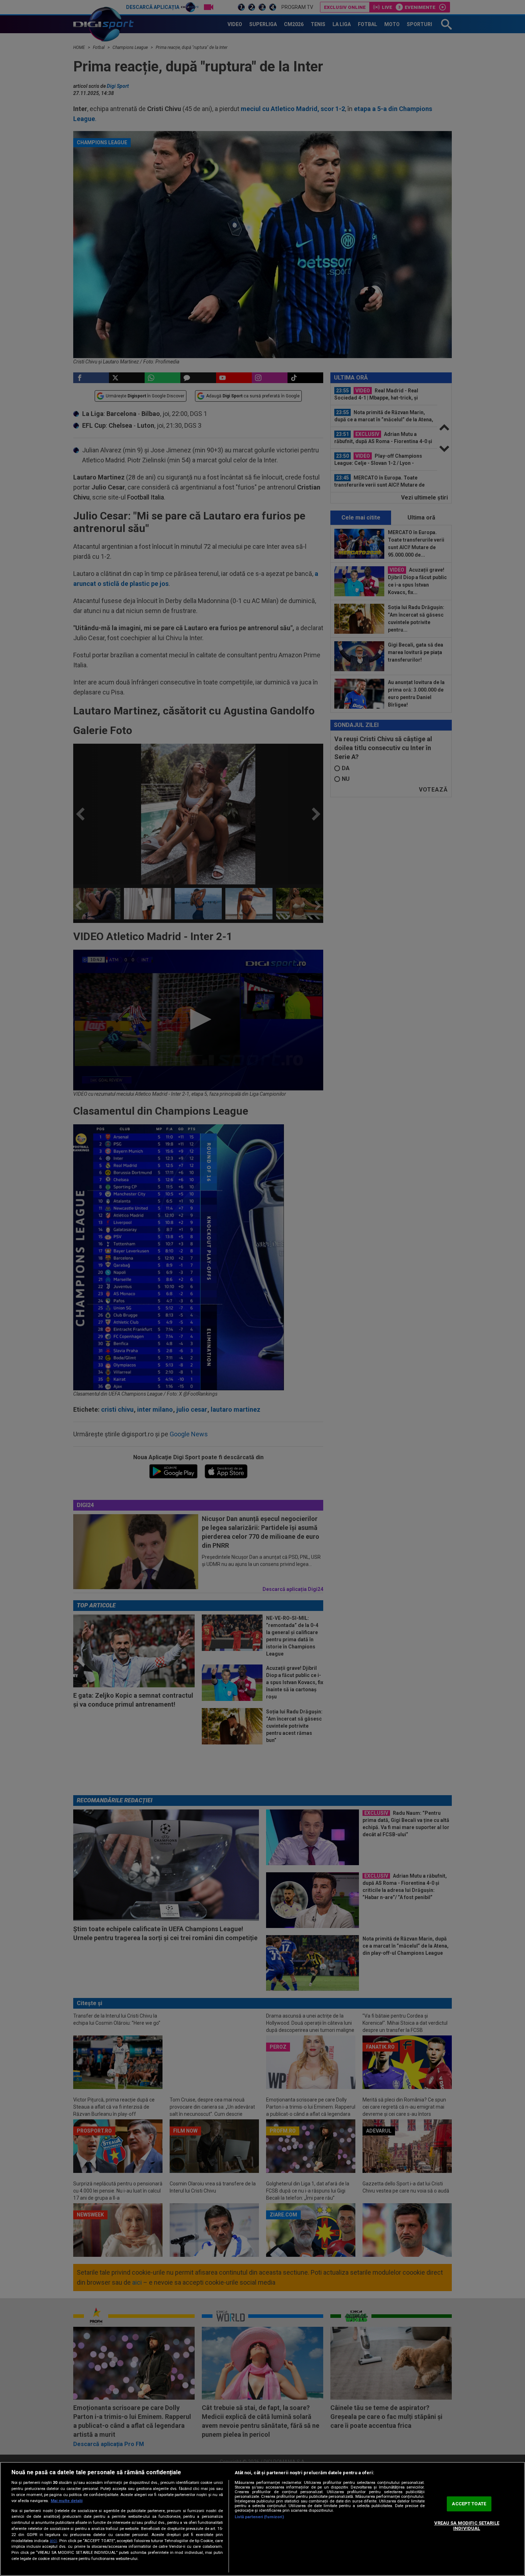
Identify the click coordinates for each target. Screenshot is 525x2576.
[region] (262, 2519)
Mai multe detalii (67, 2501)
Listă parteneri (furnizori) (259, 2517)
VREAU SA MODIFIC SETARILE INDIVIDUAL (467, 2526)
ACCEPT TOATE (469, 2504)
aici (53, 2541)
